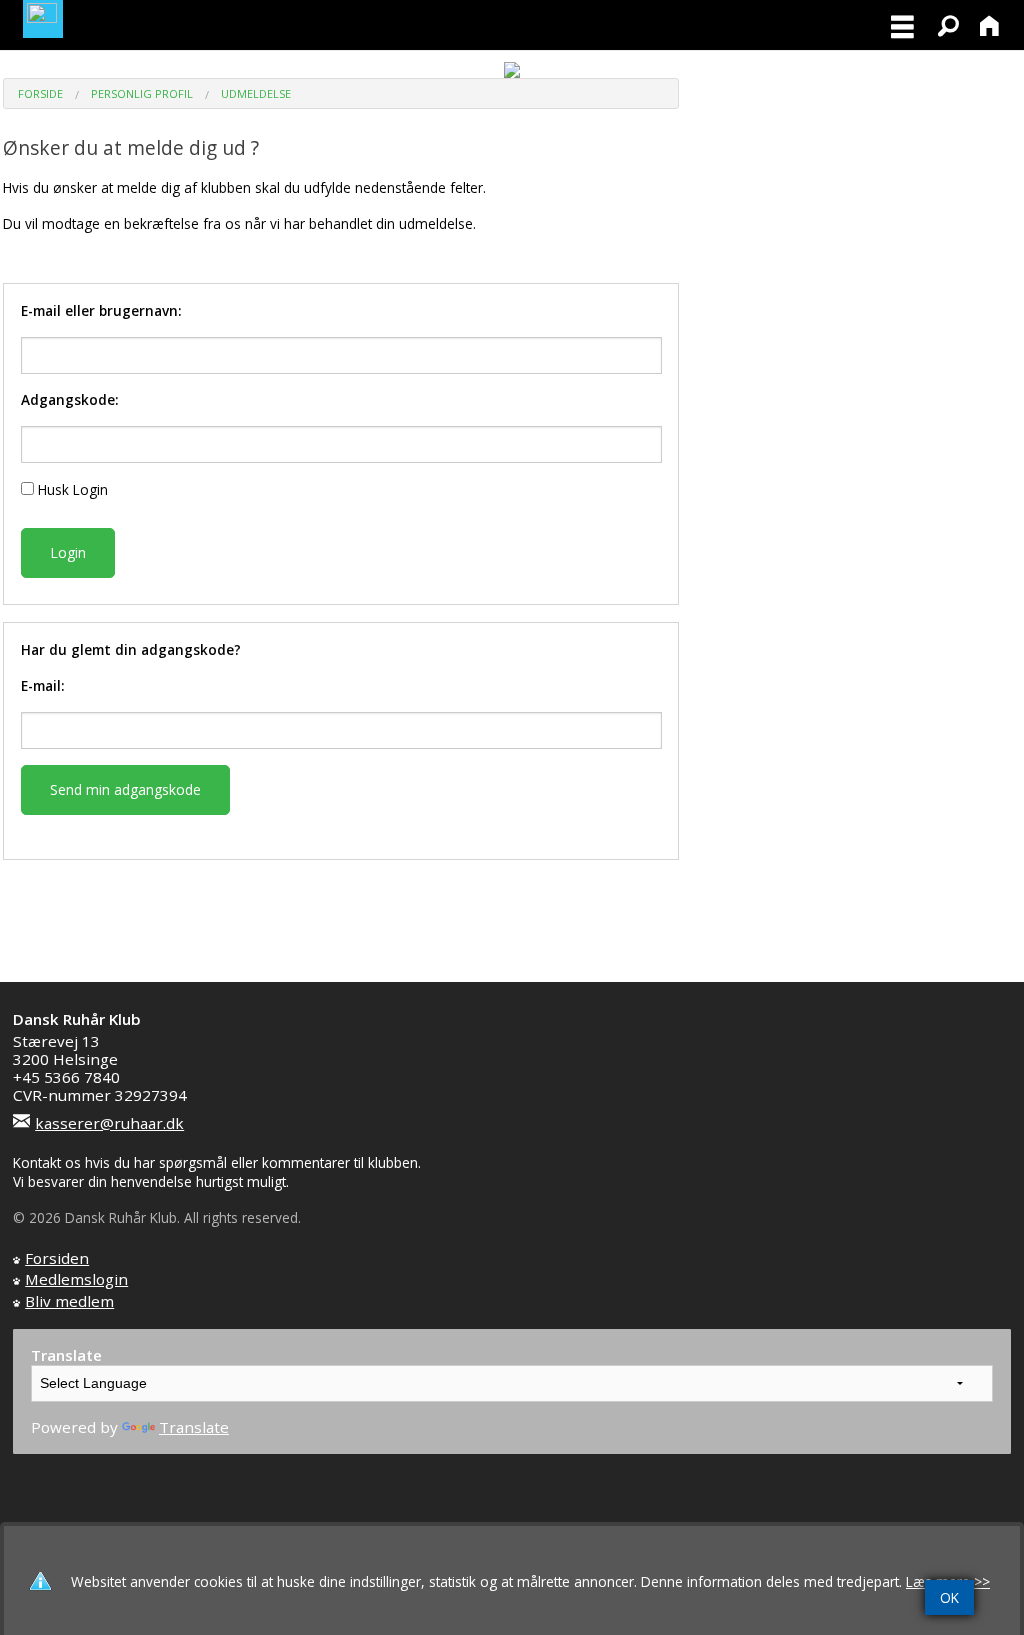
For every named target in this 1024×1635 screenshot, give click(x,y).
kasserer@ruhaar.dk (109, 1123)
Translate (194, 1427)
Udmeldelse (256, 93)
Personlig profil (142, 93)
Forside (40, 93)
